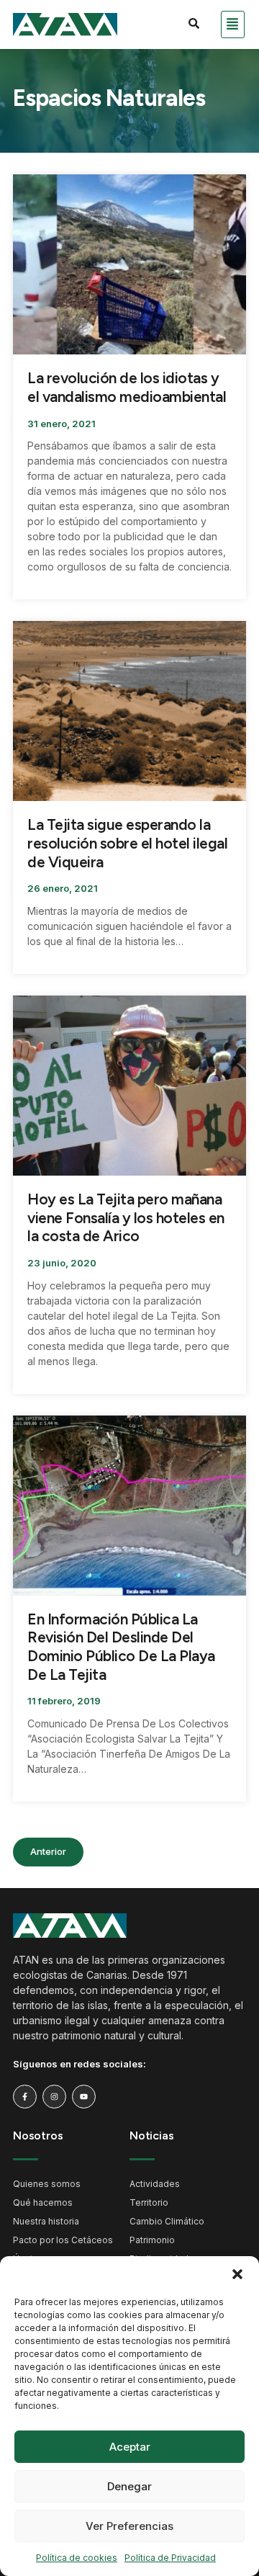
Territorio (149, 2202)
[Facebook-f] (25, 2097)
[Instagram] (54, 2097)
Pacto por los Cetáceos (63, 2240)
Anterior (48, 1851)
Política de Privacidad (170, 2558)
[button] (237, 2274)
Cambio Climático (167, 2221)
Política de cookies (77, 2558)
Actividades (155, 2184)
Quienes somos (47, 2184)
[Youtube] (84, 2097)
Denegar (129, 2486)
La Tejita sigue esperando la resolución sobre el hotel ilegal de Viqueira (127, 843)
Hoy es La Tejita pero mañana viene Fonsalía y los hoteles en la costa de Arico (126, 1217)
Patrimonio (152, 2240)
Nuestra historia (46, 2221)
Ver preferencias (129, 2526)
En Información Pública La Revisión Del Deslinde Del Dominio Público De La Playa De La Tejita (121, 1647)
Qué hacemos (43, 2202)
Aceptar (130, 2447)
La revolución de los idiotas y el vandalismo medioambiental (127, 387)
